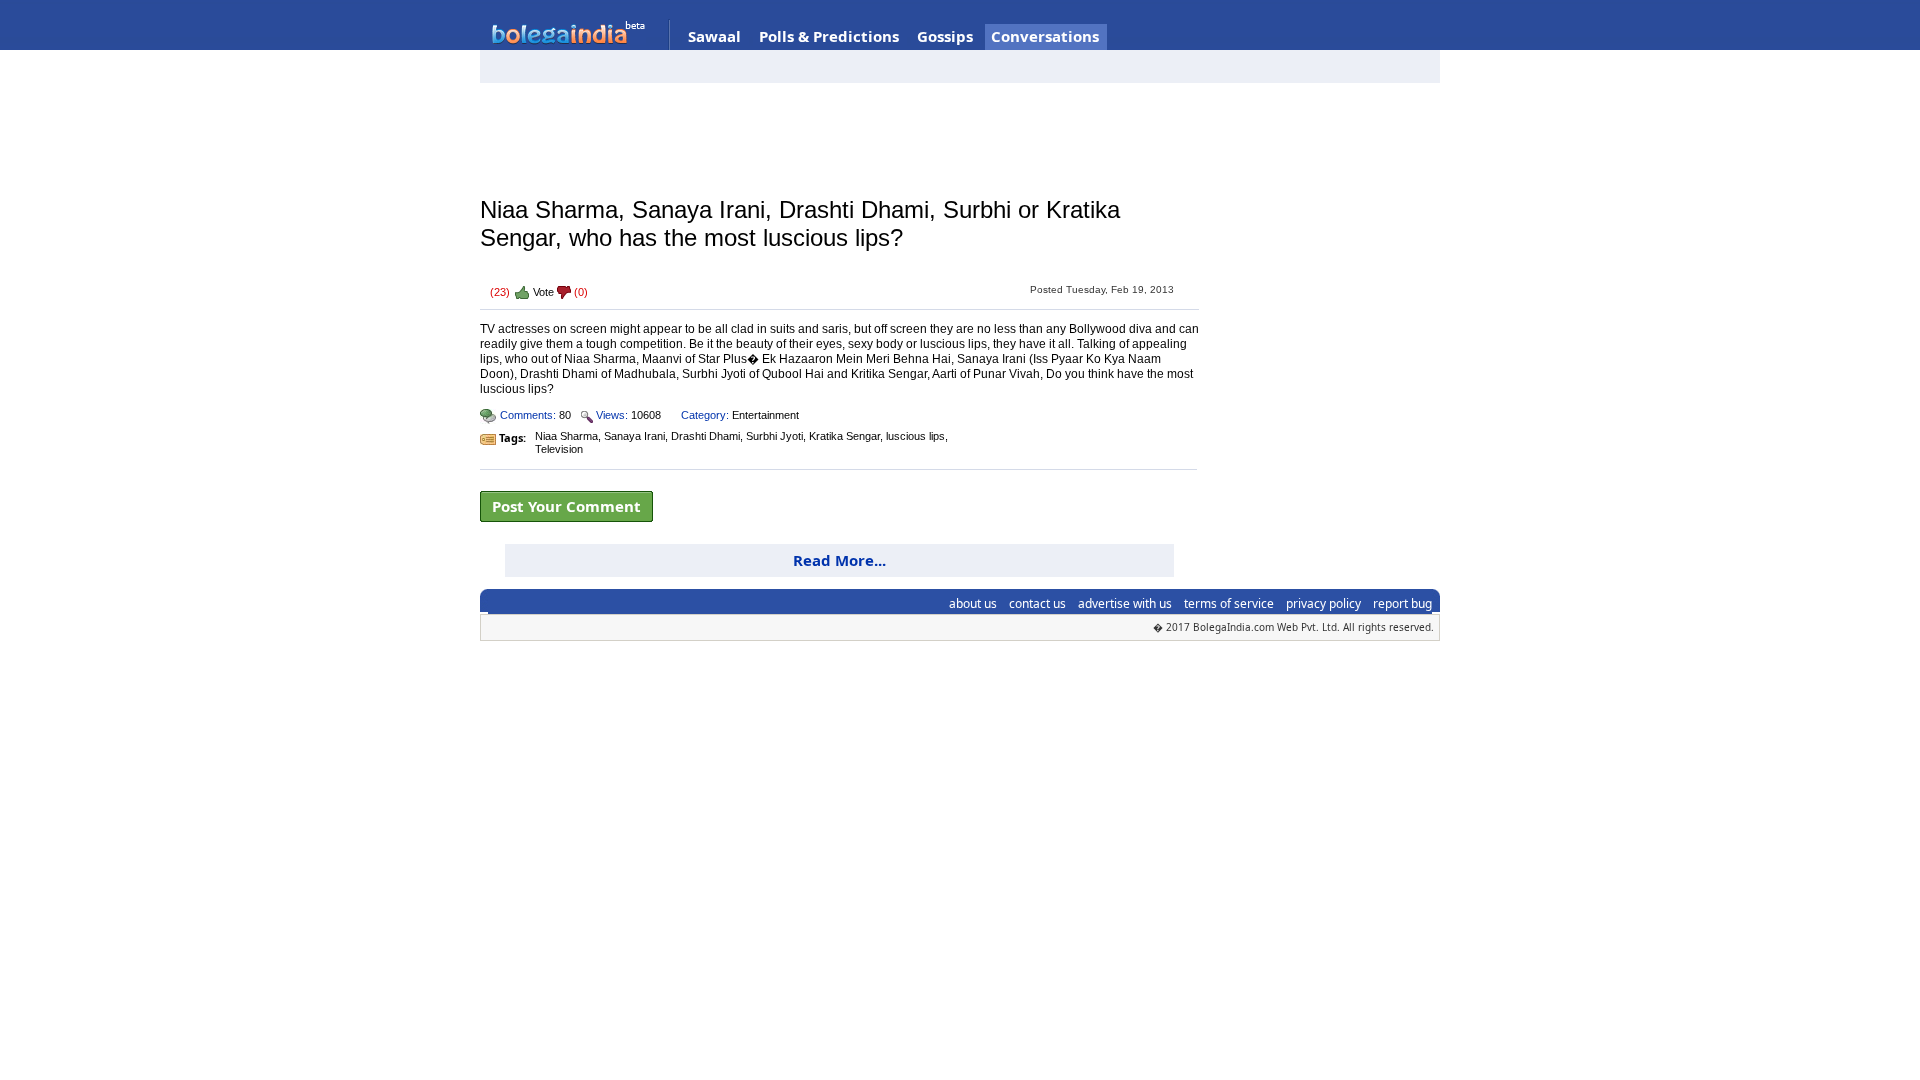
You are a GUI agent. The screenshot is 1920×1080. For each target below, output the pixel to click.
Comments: (528, 415)
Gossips (945, 36)
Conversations (1045, 36)
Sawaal (714, 36)
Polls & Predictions (829, 36)
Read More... (839, 560)
